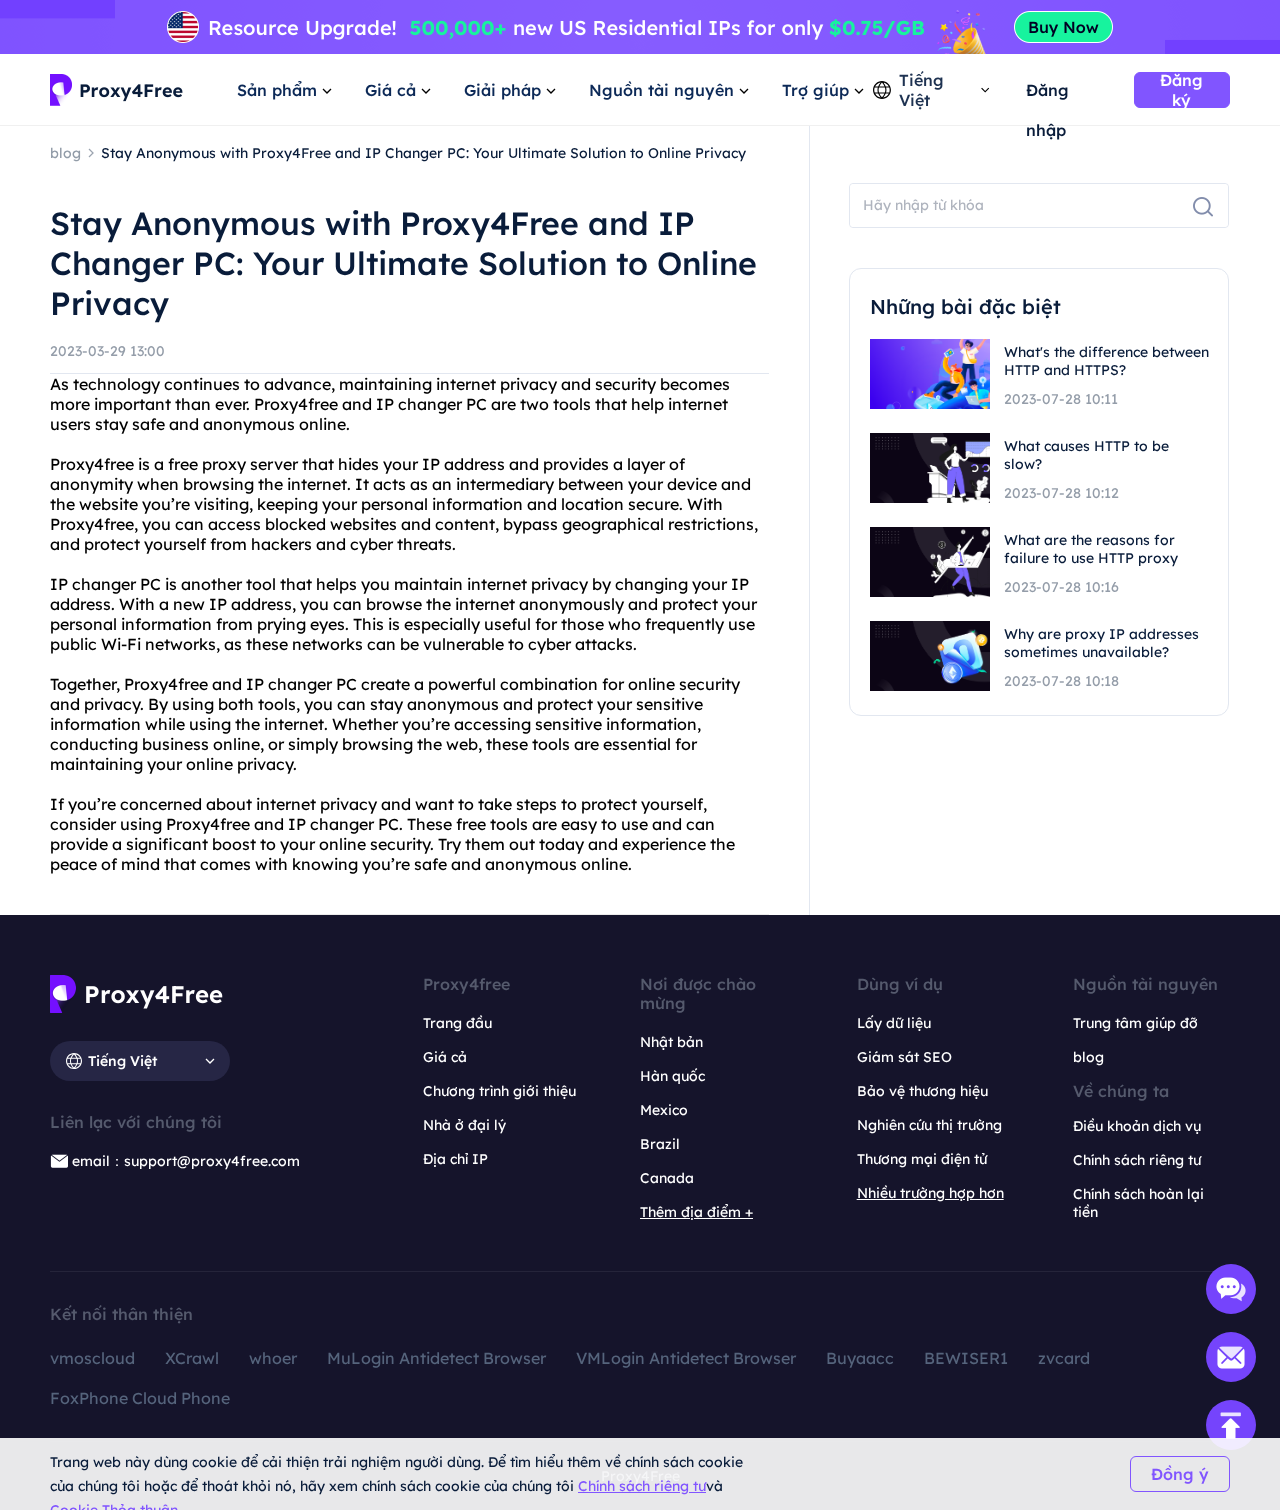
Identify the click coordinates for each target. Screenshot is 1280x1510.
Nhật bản (671, 1042)
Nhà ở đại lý (464, 1125)
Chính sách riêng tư (642, 1486)
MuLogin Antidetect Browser (436, 1358)
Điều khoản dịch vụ (1137, 1126)
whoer (273, 1358)
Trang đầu (457, 1023)
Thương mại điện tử (922, 1159)
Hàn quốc (672, 1076)
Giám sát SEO (904, 1057)
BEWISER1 (966, 1358)
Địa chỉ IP (455, 1159)
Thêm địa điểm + (696, 1212)
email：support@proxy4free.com (186, 1161)
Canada (667, 1178)
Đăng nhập (1047, 95)
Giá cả (445, 1057)
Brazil (660, 1144)
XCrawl (192, 1358)
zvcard (1064, 1358)
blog (1088, 1057)
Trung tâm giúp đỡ (1135, 1023)
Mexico (664, 1110)
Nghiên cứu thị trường (929, 1125)
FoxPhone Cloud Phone (140, 1398)
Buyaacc (860, 1358)
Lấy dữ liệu (894, 1023)
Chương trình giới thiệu (499, 1091)
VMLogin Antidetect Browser (686, 1358)
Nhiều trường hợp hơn (930, 1193)
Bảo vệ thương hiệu (922, 1091)
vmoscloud (92, 1358)
